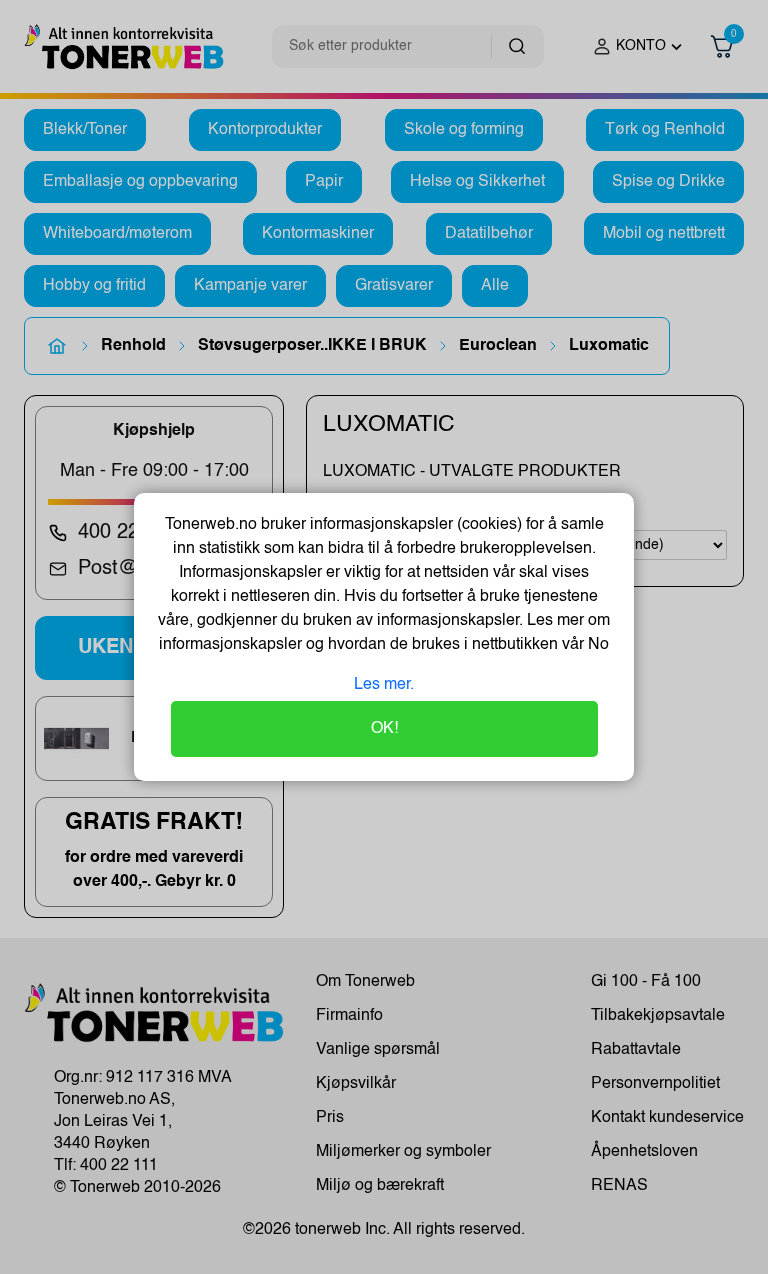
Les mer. (384, 685)
